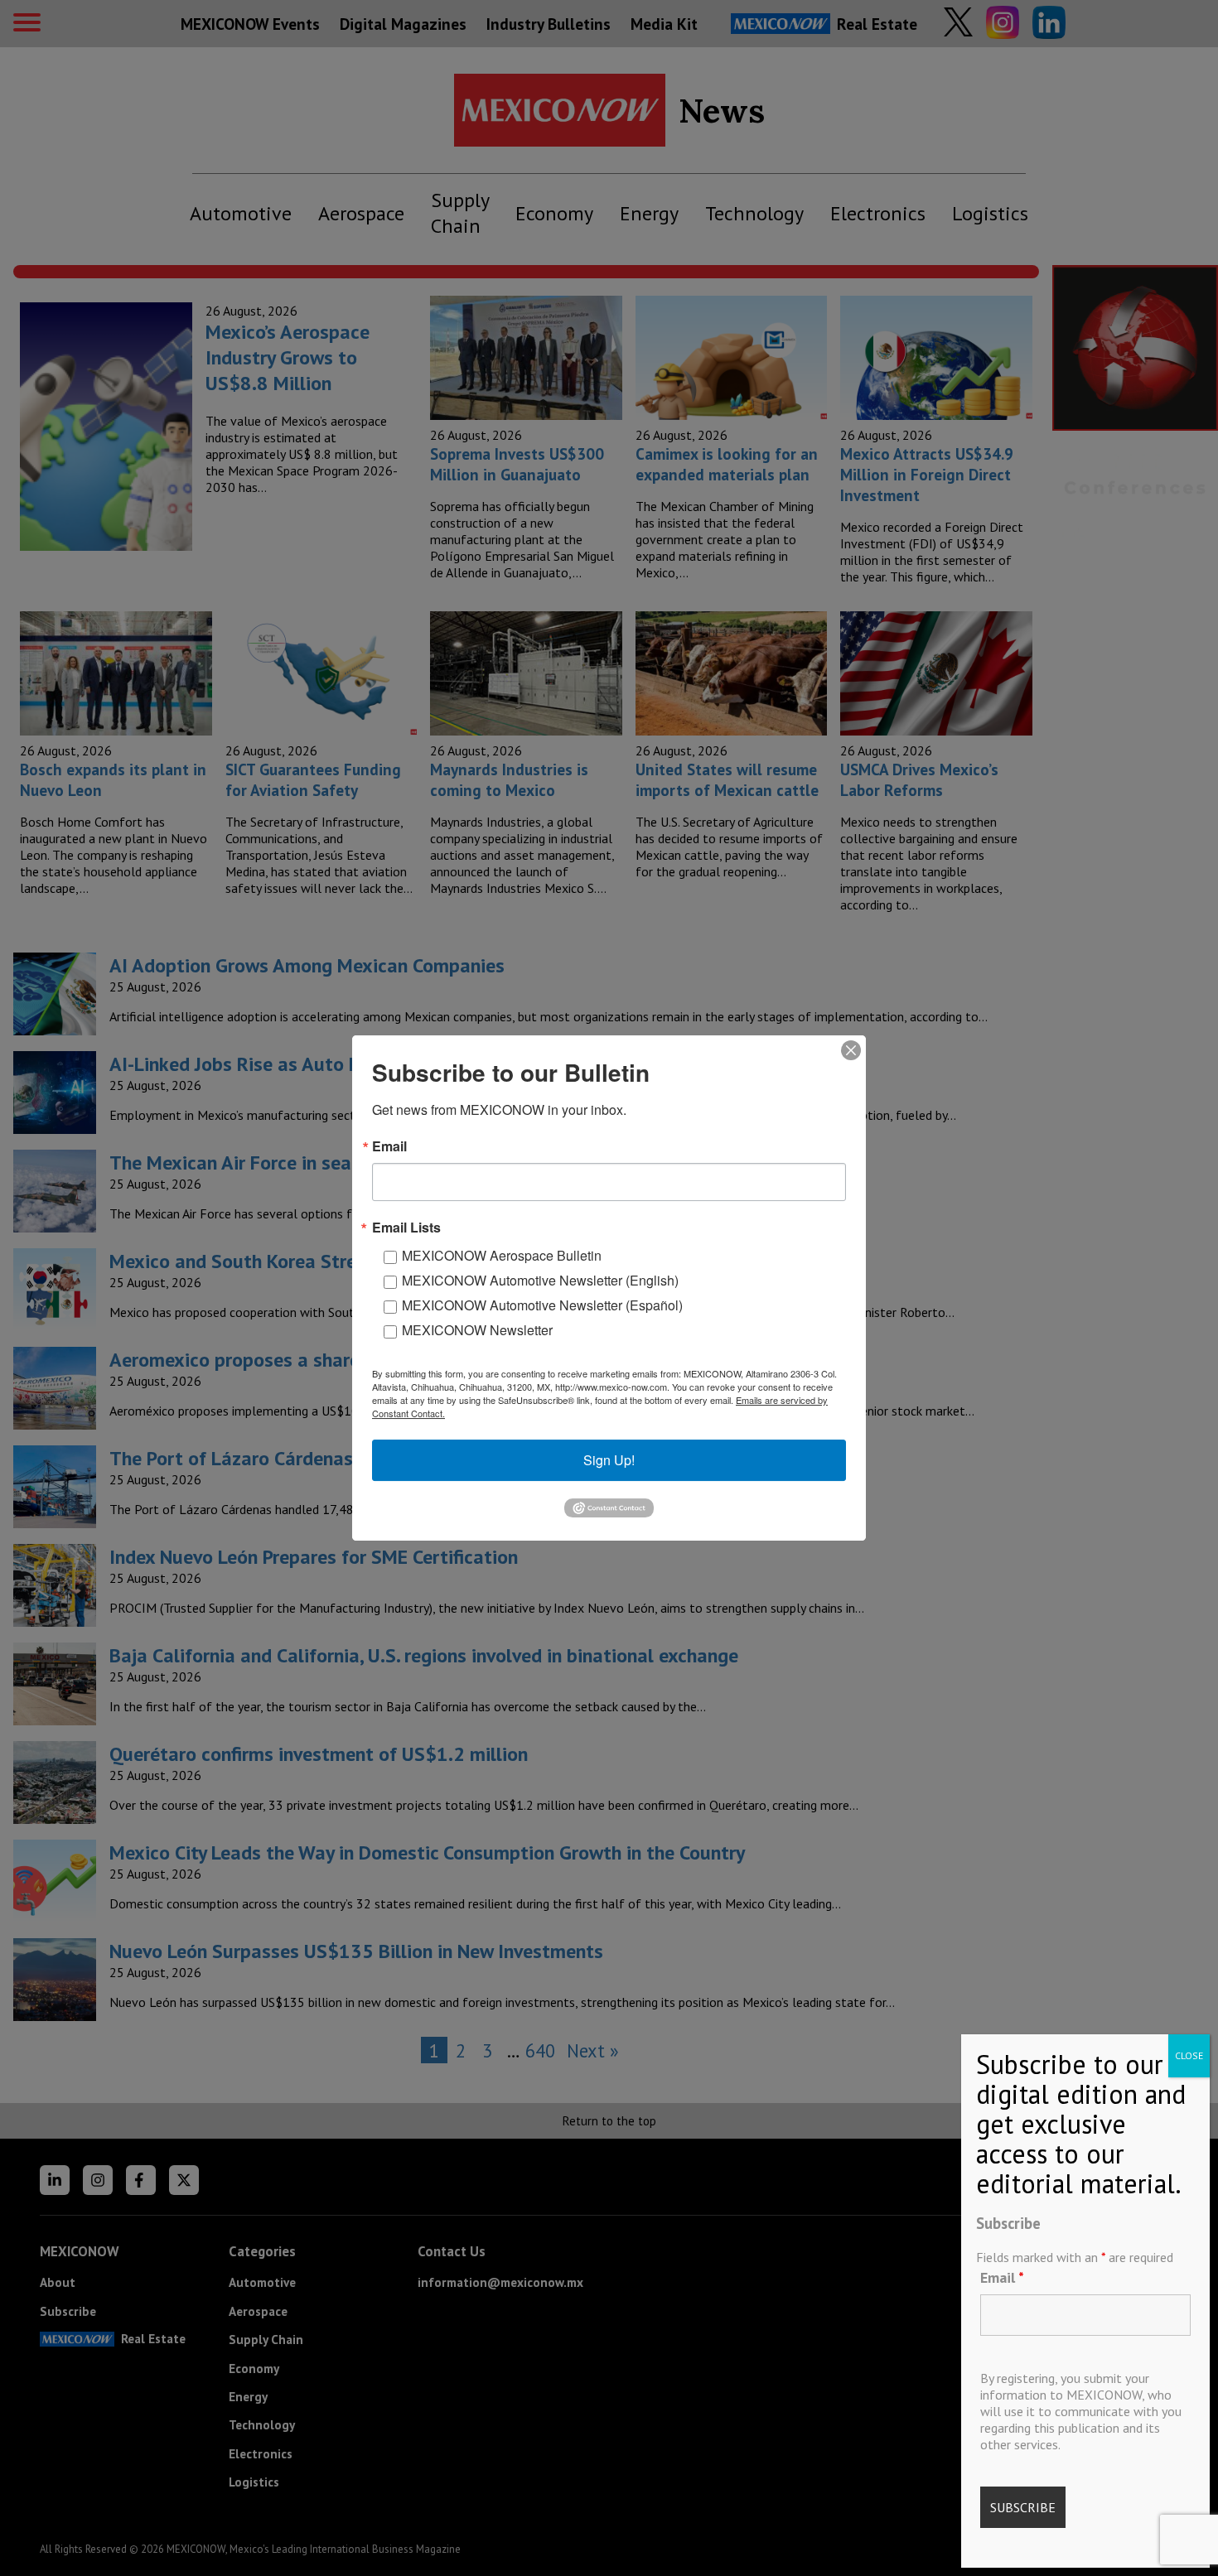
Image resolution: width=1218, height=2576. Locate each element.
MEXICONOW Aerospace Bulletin (502, 1255)
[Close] (851, 1050)
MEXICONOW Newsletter (477, 1330)
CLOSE (1189, 2055)
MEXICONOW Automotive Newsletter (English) (540, 1280)
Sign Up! (609, 1460)
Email (1002, 2277)
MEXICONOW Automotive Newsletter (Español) (542, 1305)
